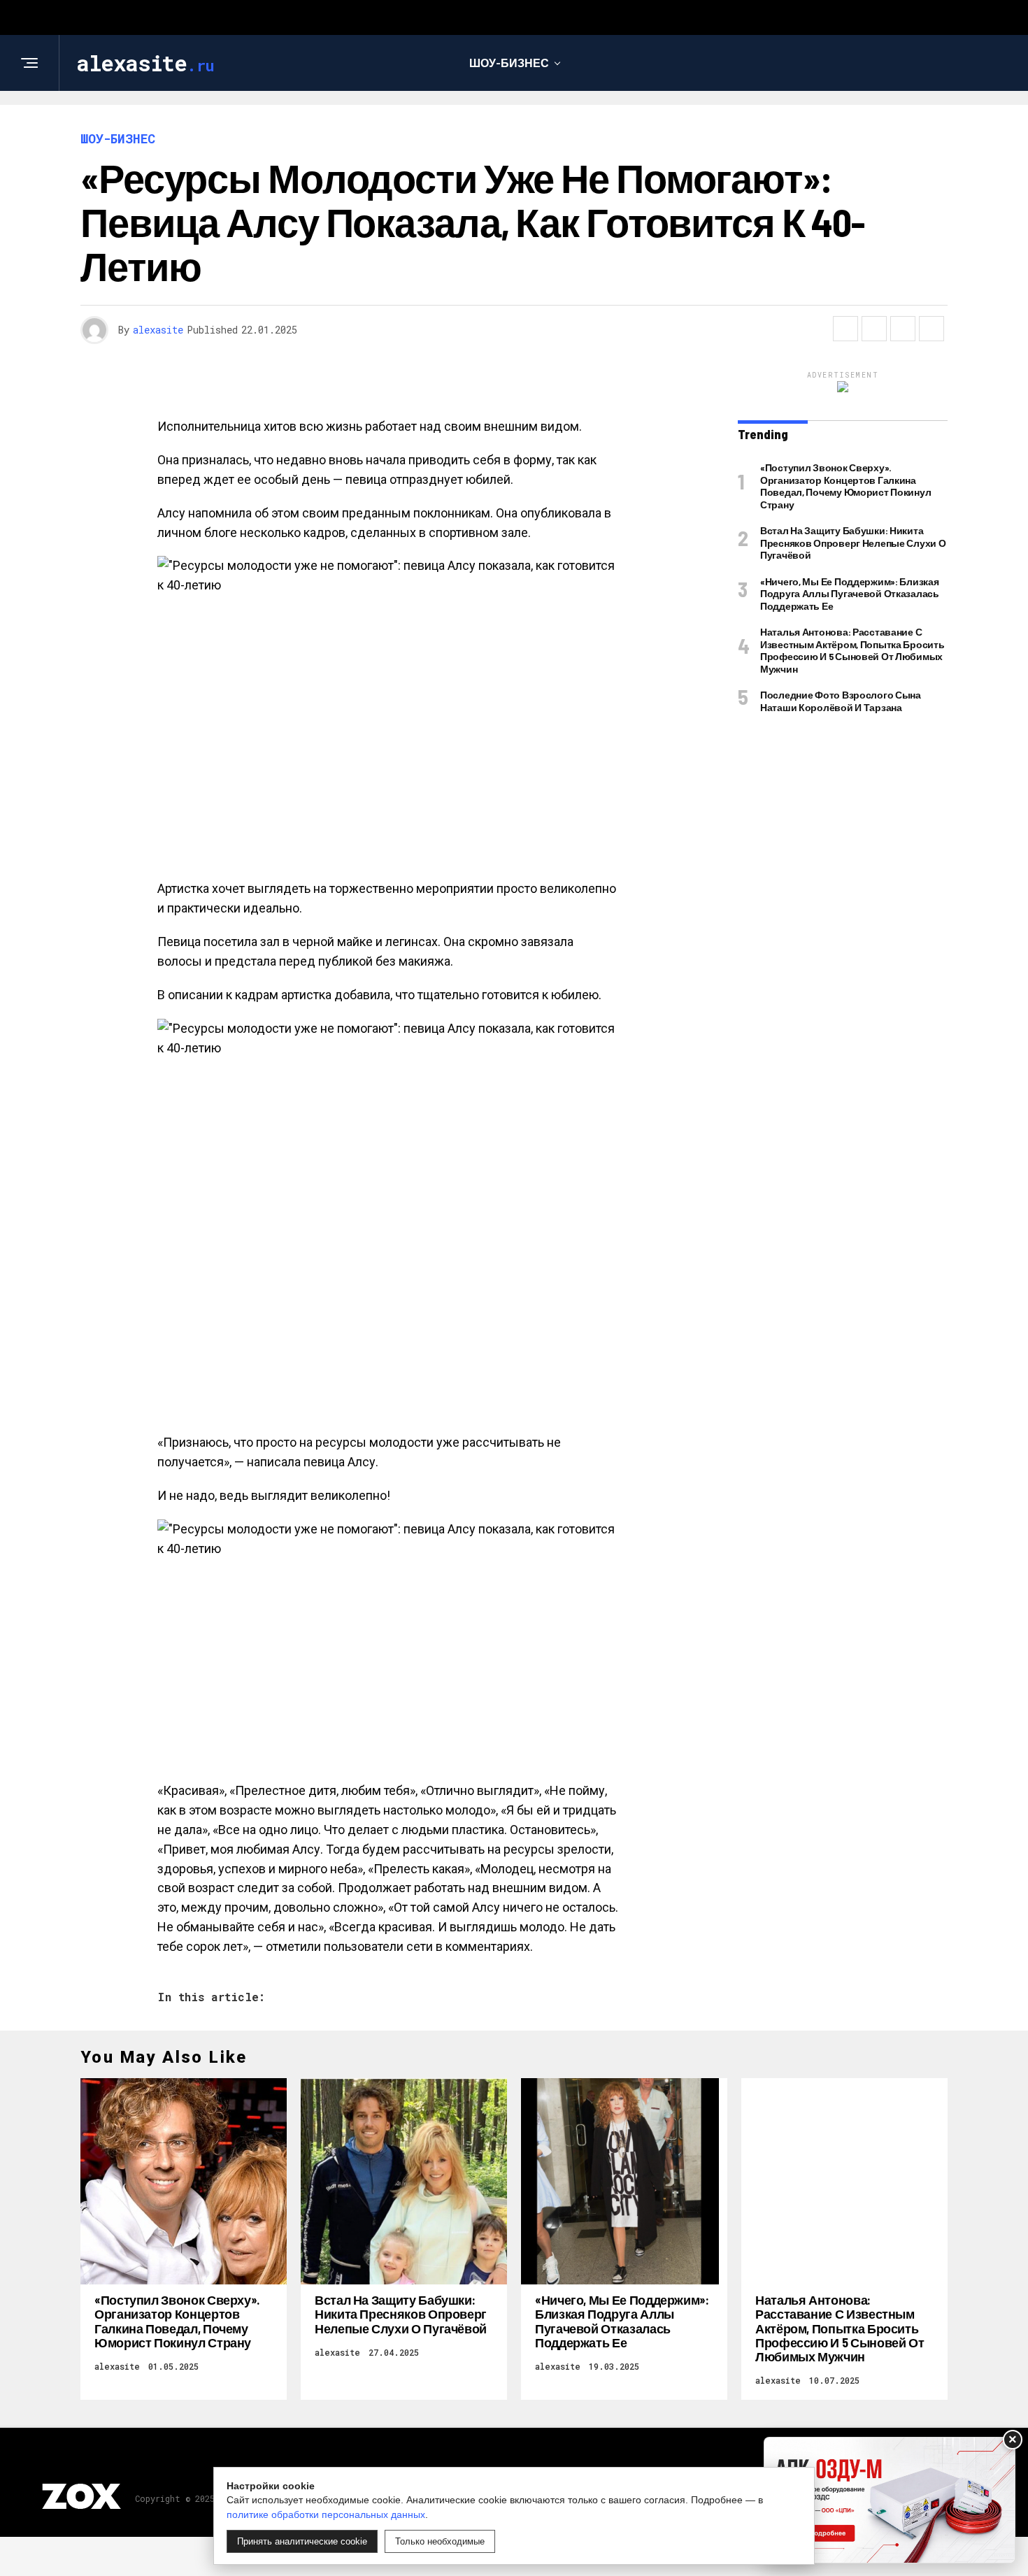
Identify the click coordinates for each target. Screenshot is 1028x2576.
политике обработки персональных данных (326, 2514)
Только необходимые (440, 2541)
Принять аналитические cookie (302, 2541)
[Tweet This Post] (874, 329)
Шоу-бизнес (509, 63)
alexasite (158, 330)
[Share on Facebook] (845, 329)
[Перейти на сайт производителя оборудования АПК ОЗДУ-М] (890, 2500)
